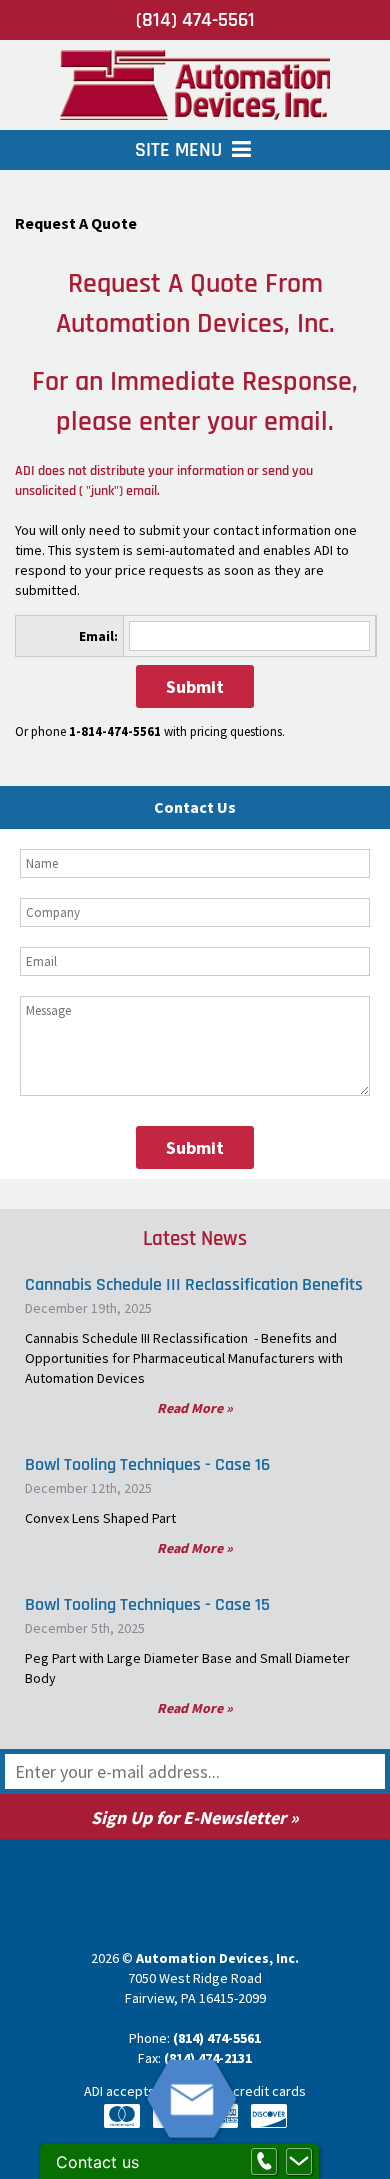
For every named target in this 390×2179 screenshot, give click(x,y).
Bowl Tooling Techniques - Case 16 (147, 1464)
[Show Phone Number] (264, 2162)
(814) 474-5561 (195, 20)
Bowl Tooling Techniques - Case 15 (147, 1604)
